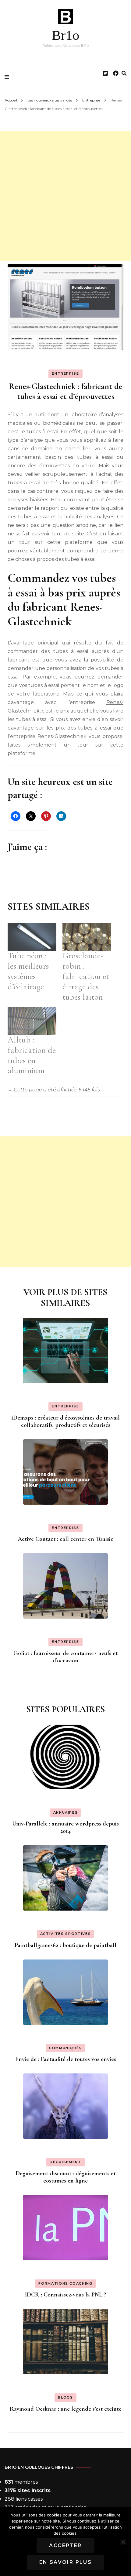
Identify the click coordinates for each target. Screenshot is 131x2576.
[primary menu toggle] (8, 77)
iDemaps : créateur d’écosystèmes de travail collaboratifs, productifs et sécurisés (66, 1421)
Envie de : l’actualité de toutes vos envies (66, 2059)
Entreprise (65, 373)
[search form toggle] (124, 73)
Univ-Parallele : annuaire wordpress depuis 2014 (65, 1827)
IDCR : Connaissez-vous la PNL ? (65, 2295)
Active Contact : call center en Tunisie (65, 1539)
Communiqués (65, 2048)
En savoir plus (66, 2562)
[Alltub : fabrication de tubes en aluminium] (32, 1021)
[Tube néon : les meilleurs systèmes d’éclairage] (32, 937)
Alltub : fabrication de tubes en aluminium (32, 1055)
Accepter (65, 2545)
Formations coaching (65, 2283)
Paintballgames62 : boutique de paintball (65, 1945)
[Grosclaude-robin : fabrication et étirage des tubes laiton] (87, 937)
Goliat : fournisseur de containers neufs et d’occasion (65, 1657)
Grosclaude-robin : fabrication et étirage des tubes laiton (86, 976)
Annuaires (66, 1812)
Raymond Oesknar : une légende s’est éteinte (66, 2409)
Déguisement (65, 2162)
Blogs (65, 2397)
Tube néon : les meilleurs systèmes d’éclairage (28, 971)
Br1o (66, 35)
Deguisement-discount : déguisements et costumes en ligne (66, 2177)
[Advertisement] (65, 196)
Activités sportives (65, 1934)
